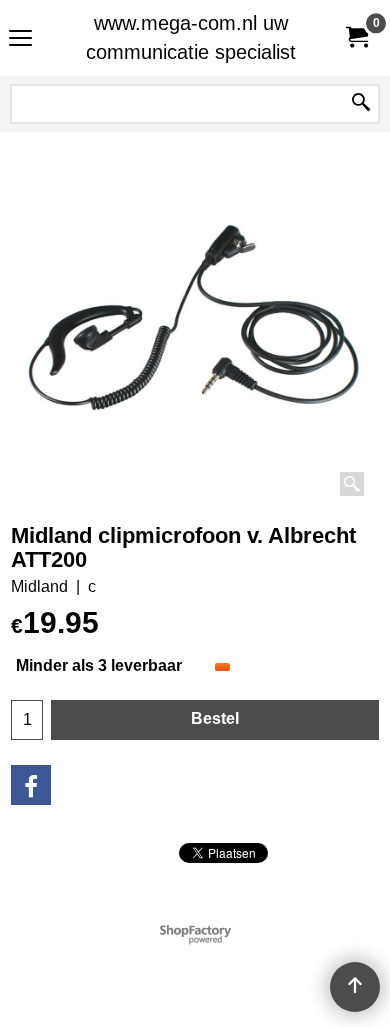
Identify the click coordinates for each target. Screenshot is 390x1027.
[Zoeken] (361, 104)
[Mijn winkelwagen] (356, 37)
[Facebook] (31, 785)
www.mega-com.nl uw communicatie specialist (191, 37)
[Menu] (20, 40)
